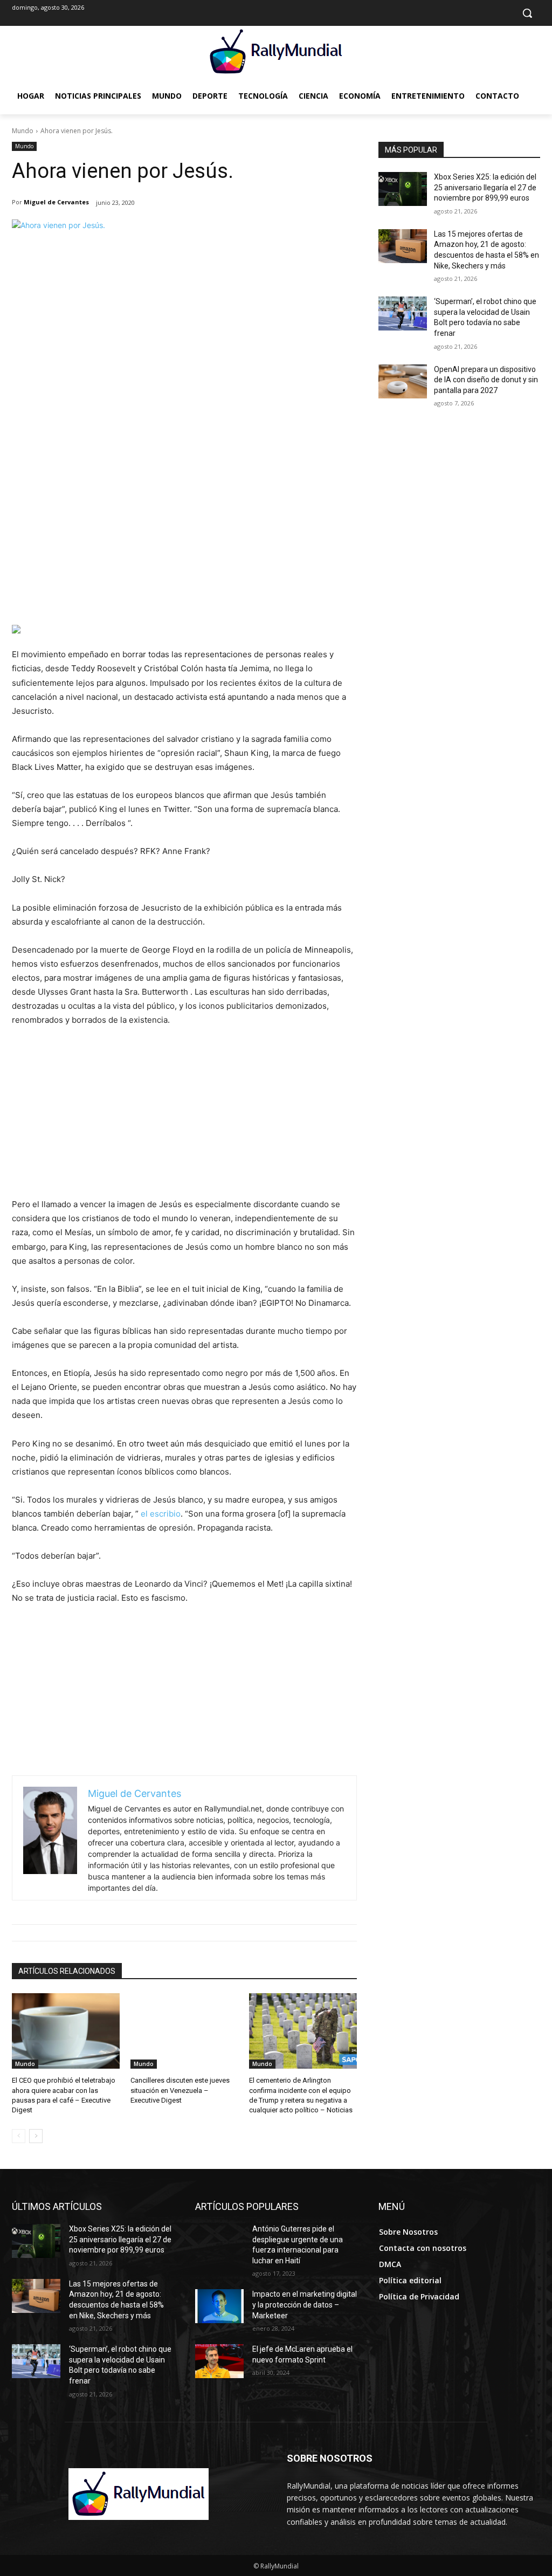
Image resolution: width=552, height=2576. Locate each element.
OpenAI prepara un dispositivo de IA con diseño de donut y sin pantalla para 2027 (486, 380)
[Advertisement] (184, 544)
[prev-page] (19, 2136)
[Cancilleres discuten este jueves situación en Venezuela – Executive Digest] (184, 2031)
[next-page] (36, 2136)
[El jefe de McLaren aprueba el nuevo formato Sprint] (219, 2361)
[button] (527, 13)
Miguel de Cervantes (56, 202)
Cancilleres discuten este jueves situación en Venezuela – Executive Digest (180, 2090)
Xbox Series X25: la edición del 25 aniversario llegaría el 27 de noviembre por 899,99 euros (485, 187)
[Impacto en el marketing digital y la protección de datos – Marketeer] (219, 2306)
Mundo (23, 131)
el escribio (161, 1514)
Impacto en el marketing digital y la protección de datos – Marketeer (305, 2305)
